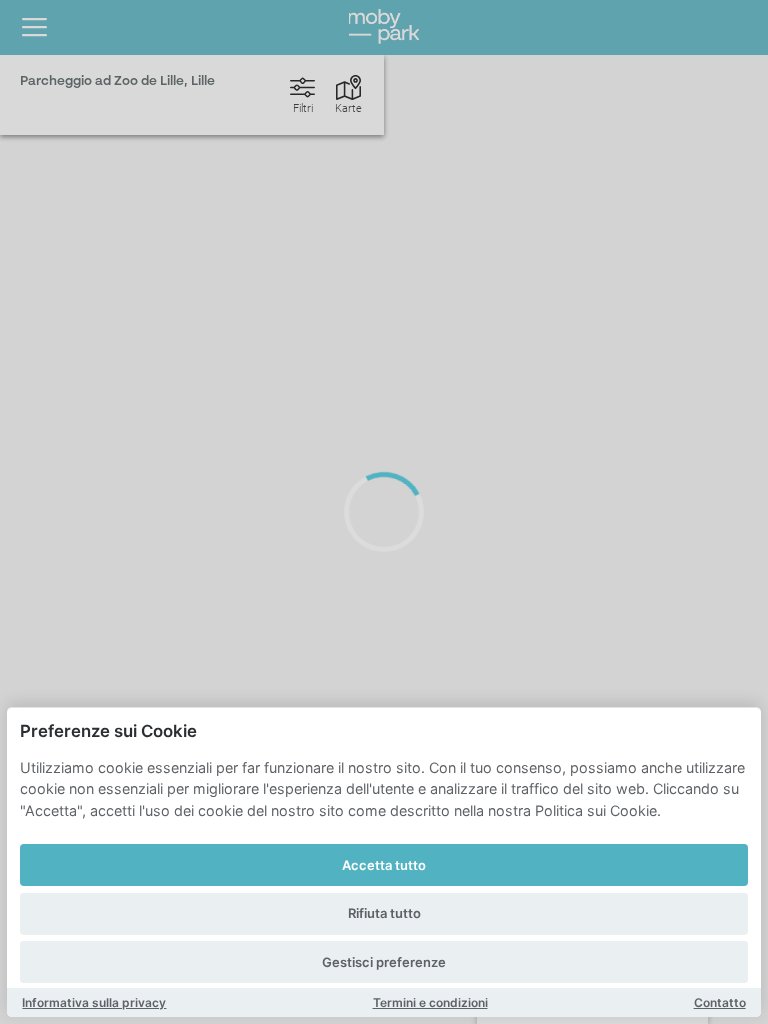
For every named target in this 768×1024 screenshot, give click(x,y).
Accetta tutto (384, 865)
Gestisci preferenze (384, 962)
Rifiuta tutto (384, 913)
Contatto (720, 1002)
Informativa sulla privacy (94, 1002)
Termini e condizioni (430, 1002)
